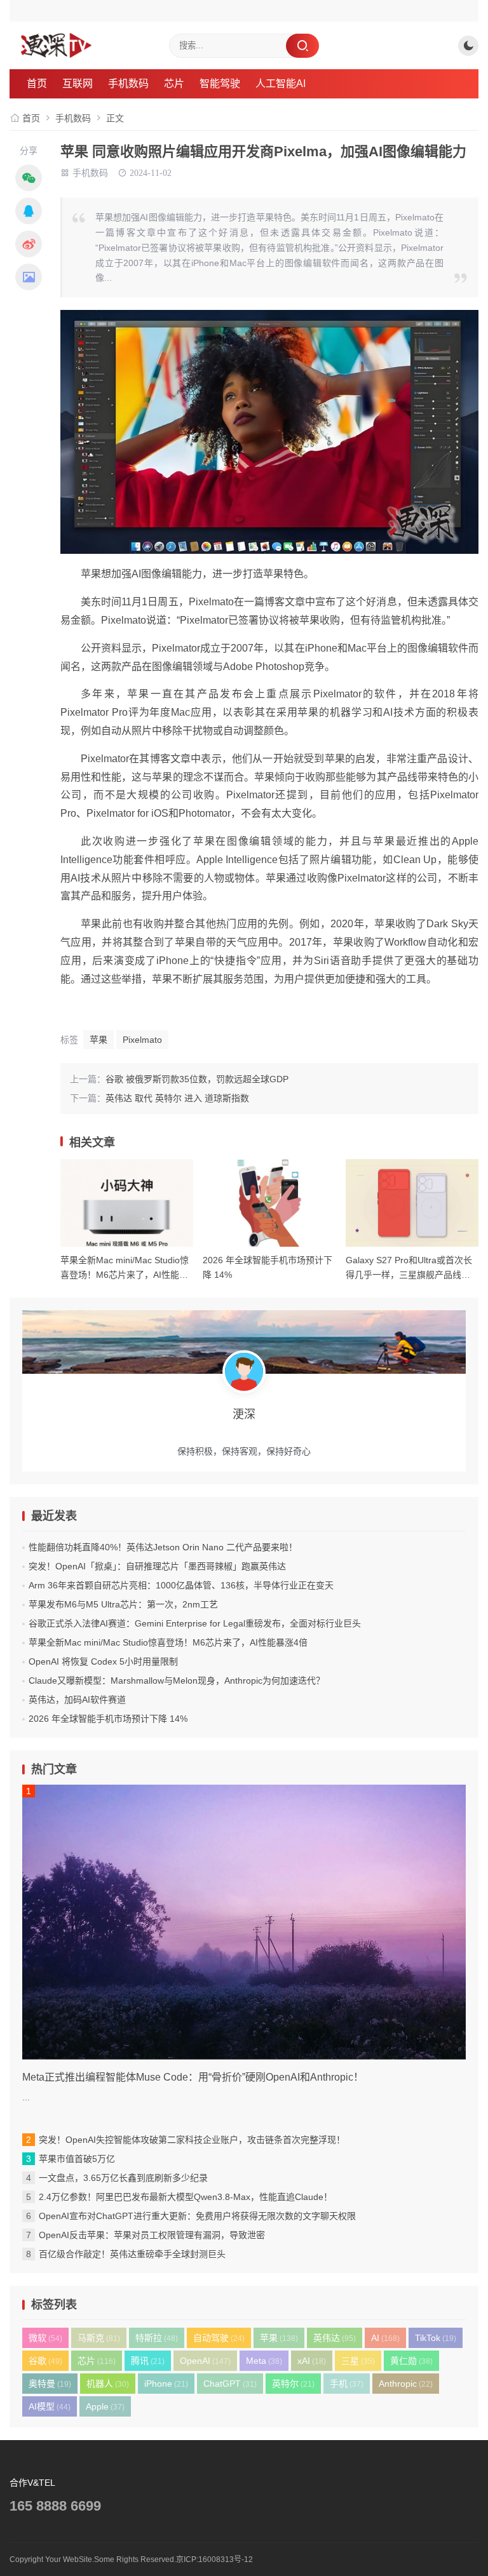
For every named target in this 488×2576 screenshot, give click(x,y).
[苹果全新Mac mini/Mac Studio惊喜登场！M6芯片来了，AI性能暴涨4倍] (127, 1203)
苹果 (98, 1040)
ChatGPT (230, 2384)
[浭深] (88, 45)
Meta (264, 2361)
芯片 (174, 84)
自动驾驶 (219, 2338)
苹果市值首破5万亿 (77, 2159)
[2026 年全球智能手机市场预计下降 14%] (269, 1203)
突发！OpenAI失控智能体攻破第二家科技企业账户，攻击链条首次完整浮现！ (192, 2140)
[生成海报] (29, 277)
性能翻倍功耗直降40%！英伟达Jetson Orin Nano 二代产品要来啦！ (163, 1547)
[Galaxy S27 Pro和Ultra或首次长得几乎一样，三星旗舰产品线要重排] (412, 1203)
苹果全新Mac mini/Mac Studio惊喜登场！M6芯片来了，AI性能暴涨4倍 (125, 1274)
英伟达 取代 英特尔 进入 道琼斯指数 (177, 1098)
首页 (37, 84)
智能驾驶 (220, 84)
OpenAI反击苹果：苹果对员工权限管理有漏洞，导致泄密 (152, 2235)
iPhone (166, 2384)
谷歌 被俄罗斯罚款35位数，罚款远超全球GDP (197, 1079)
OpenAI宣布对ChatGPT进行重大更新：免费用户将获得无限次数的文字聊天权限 (197, 2216)
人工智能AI (281, 84)
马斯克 (99, 2338)
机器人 (108, 2384)
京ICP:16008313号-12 (214, 2559)
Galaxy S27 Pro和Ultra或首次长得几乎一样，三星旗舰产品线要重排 (409, 1274)
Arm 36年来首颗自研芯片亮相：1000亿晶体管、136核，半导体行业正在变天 (181, 1585)
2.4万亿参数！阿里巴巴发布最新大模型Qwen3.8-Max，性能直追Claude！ (186, 2197)
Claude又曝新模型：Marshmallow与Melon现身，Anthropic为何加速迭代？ (177, 1680)
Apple (105, 2406)
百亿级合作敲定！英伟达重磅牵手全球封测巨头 (132, 2254)
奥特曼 (50, 2384)
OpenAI (205, 2361)
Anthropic (406, 2384)
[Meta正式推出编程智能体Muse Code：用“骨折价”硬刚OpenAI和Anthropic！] (244, 1922)
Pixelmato (142, 1040)
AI (385, 2338)
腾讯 (148, 2361)
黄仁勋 (411, 2361)
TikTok (436, 2338)
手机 (347, 2384)
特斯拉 (157, 2338)
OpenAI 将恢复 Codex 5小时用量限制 (103, 1661)
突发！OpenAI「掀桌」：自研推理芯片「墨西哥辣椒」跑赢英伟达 (157, 1566)
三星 (358, 2361)
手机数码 (128, 84)
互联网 (78, 84)
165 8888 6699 (55, 2506)
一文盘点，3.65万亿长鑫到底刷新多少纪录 (123, 2178)
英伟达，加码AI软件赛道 (77, 1700)
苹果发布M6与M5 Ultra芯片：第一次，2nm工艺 (123, 1604)
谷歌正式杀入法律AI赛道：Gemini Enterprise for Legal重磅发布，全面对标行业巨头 (195, 1623)
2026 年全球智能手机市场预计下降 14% (108, 1719)
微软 (45, 2338)
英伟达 (335, 2338)
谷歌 (45, 2361)
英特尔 (293, 2384)
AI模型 (50, 2406)
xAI (312, 2361)
